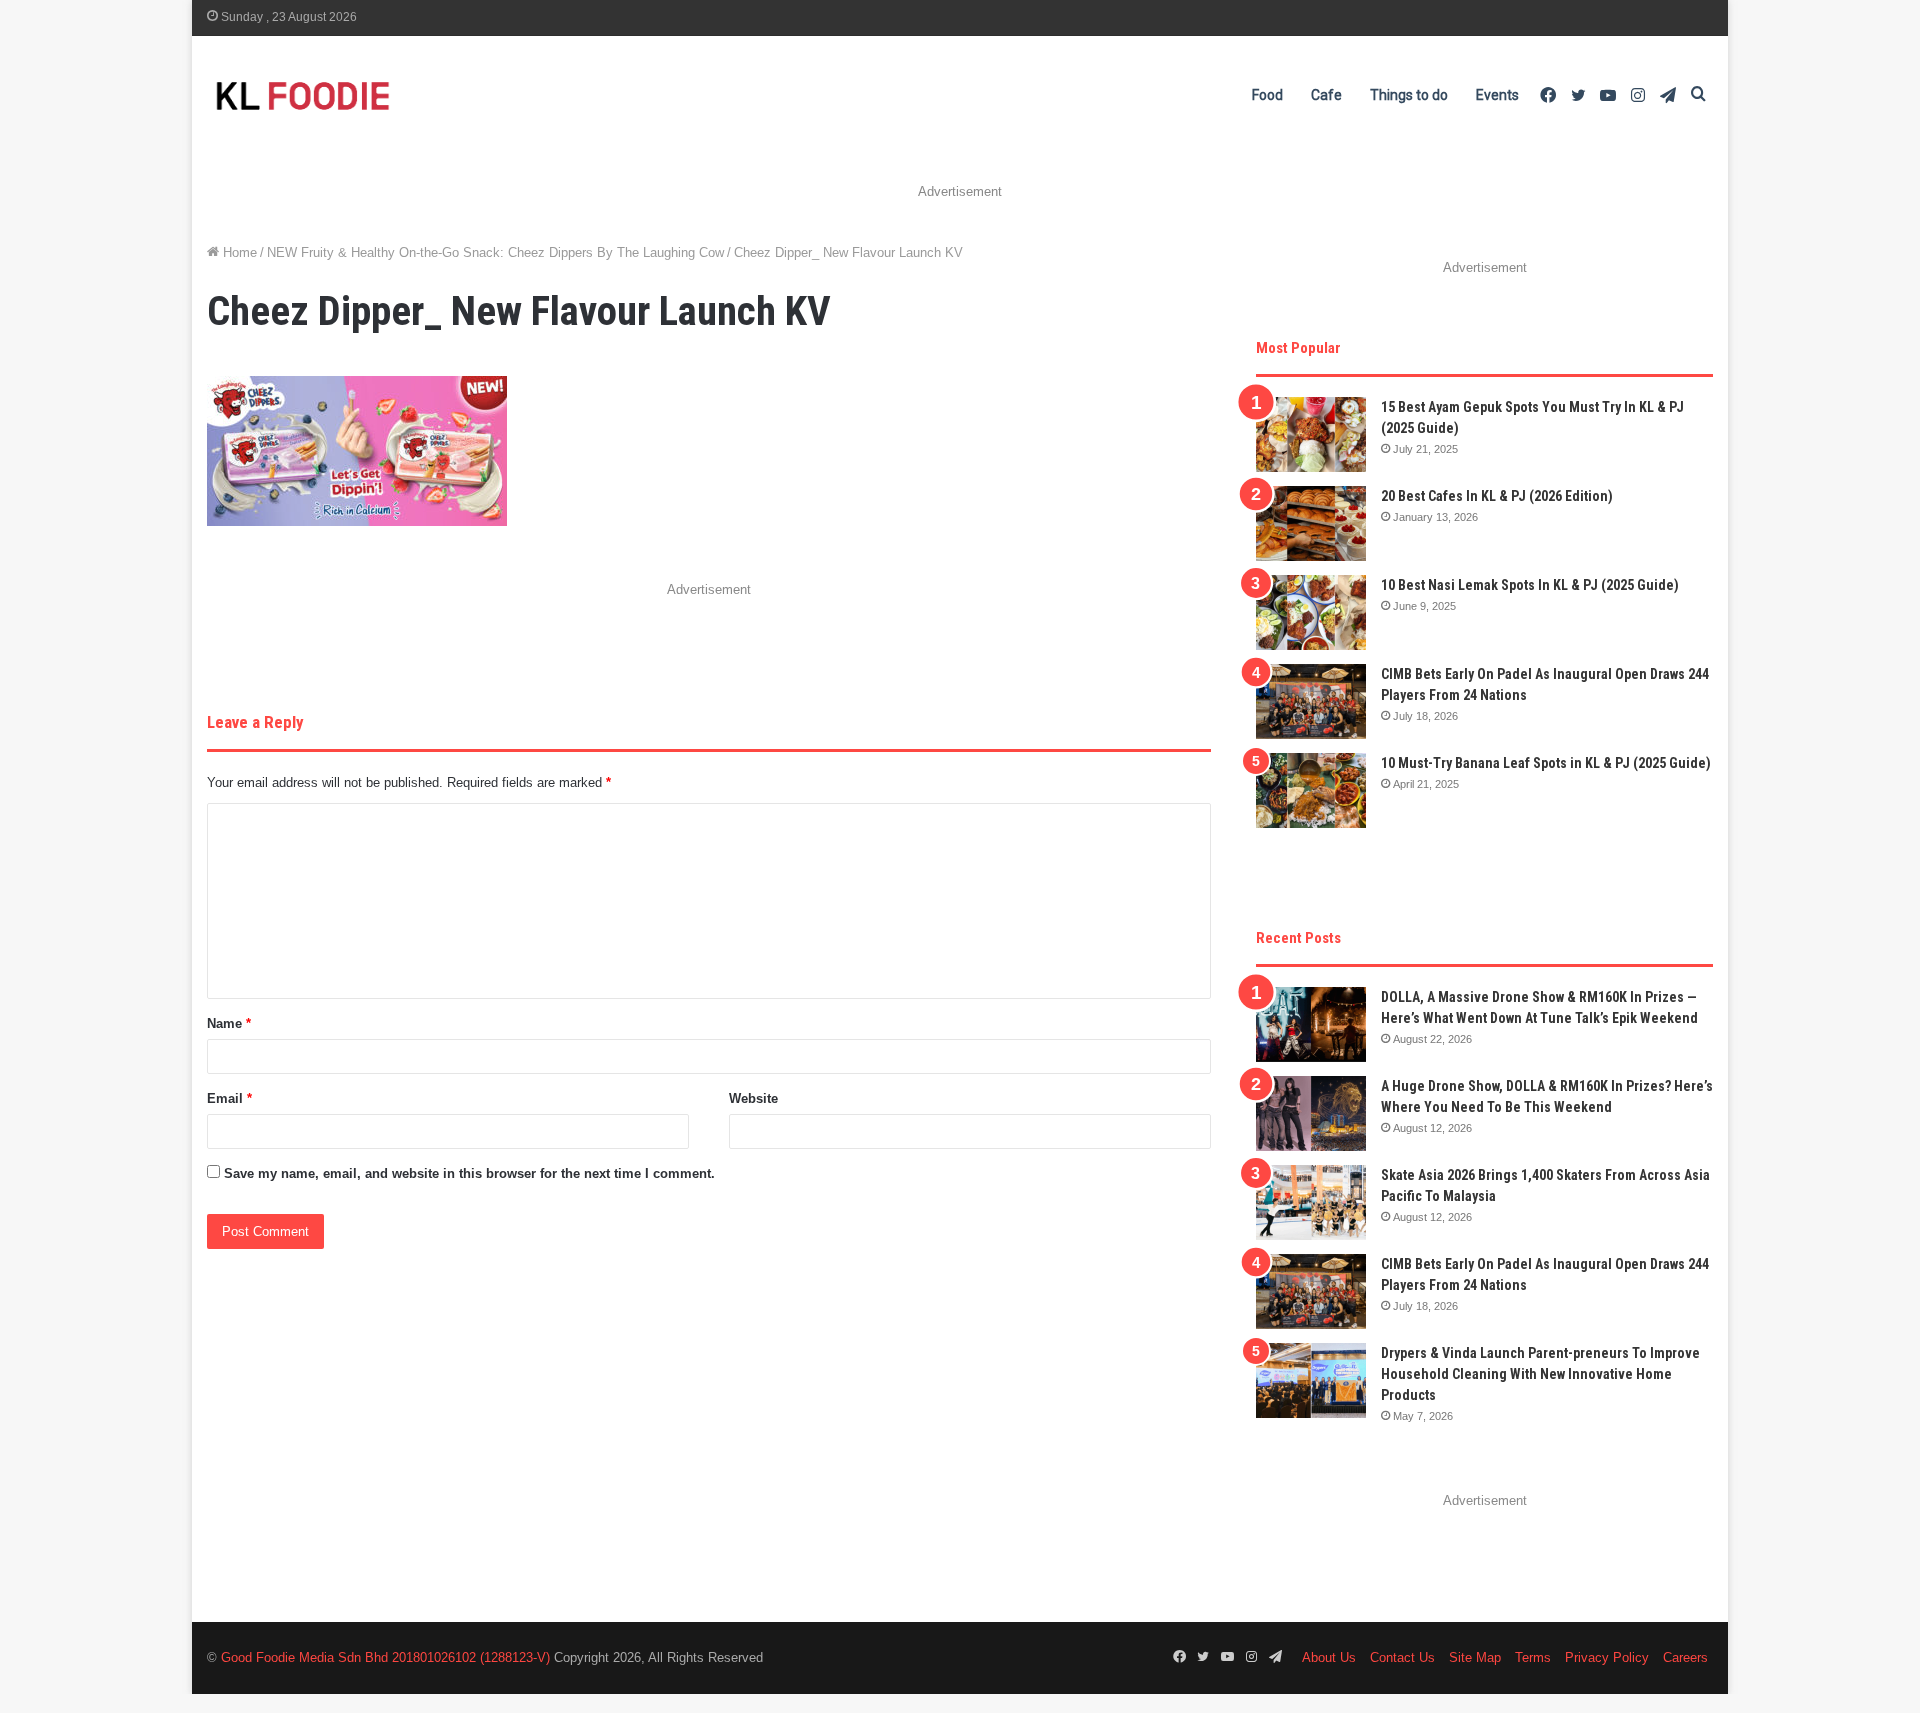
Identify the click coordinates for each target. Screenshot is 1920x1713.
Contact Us (1402, 1657)
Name (229, 1023)
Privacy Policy (1607, 1657)
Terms (1533, 1657)
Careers (1685, 1657)
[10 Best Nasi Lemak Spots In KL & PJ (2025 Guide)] (1311, 612)
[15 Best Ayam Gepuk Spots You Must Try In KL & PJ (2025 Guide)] (1311, 434)
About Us (1329, 1657)
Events (1497, 95)
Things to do (1409, 95)
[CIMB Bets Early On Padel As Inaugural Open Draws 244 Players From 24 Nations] (1311, 701)
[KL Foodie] (382, 95)
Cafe (1326, 95)
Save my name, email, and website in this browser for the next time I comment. (469, 1173)
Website (753, 1098)
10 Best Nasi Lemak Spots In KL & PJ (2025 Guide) (1530, 585)
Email (229, 1098)
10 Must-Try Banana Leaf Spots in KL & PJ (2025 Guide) (1546, 763)
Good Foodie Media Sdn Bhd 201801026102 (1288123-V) (385, 1657)
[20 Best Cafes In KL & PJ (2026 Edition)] (1311, 523)
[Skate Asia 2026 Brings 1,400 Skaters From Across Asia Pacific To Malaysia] (1311, 1202)
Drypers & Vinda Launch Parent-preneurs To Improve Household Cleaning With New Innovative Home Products (1540, 1374)
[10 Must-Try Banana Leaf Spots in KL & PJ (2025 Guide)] (1311, 790)
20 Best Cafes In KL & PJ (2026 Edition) (1497, 496)
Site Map (1475, 1657)
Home (238, 252)
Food (1267, 95)
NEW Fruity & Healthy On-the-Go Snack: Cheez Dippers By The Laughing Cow (495, 252)
